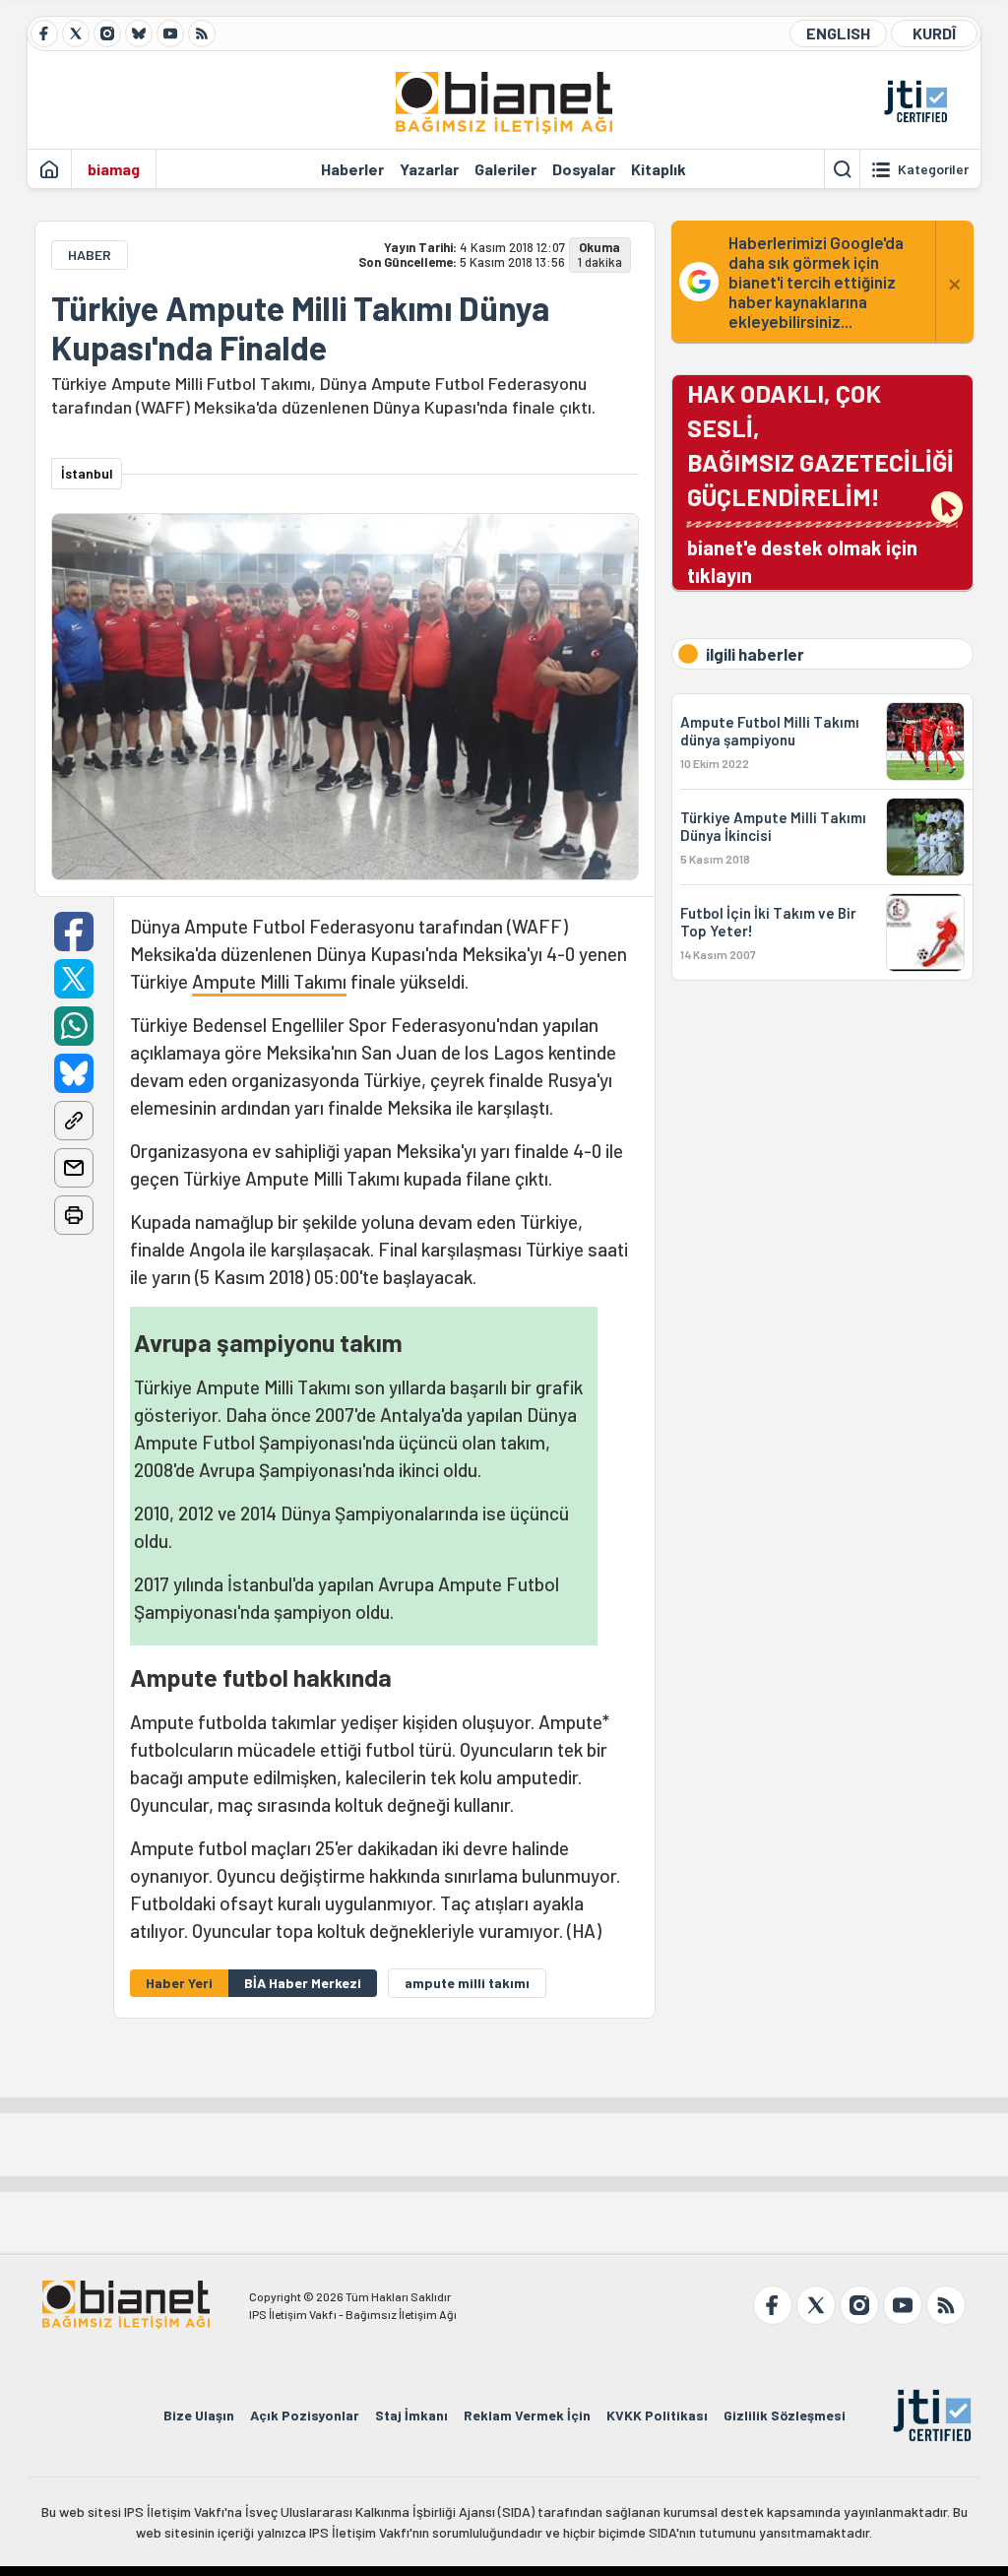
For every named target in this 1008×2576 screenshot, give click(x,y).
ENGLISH (838, 33)
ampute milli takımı (467, 1983)
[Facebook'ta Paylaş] (74, 932)
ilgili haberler (755, 654)
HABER (90, 255)
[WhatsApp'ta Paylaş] (74, 1026)
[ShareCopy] (74, 1121)
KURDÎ (934, 33)
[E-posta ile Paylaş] (74, 1168)
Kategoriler (933, 169)
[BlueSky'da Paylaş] (74, 1073)
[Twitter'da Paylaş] (74, 979)
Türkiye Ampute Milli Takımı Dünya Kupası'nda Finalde (300, 328)
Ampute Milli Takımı (269, 981)
